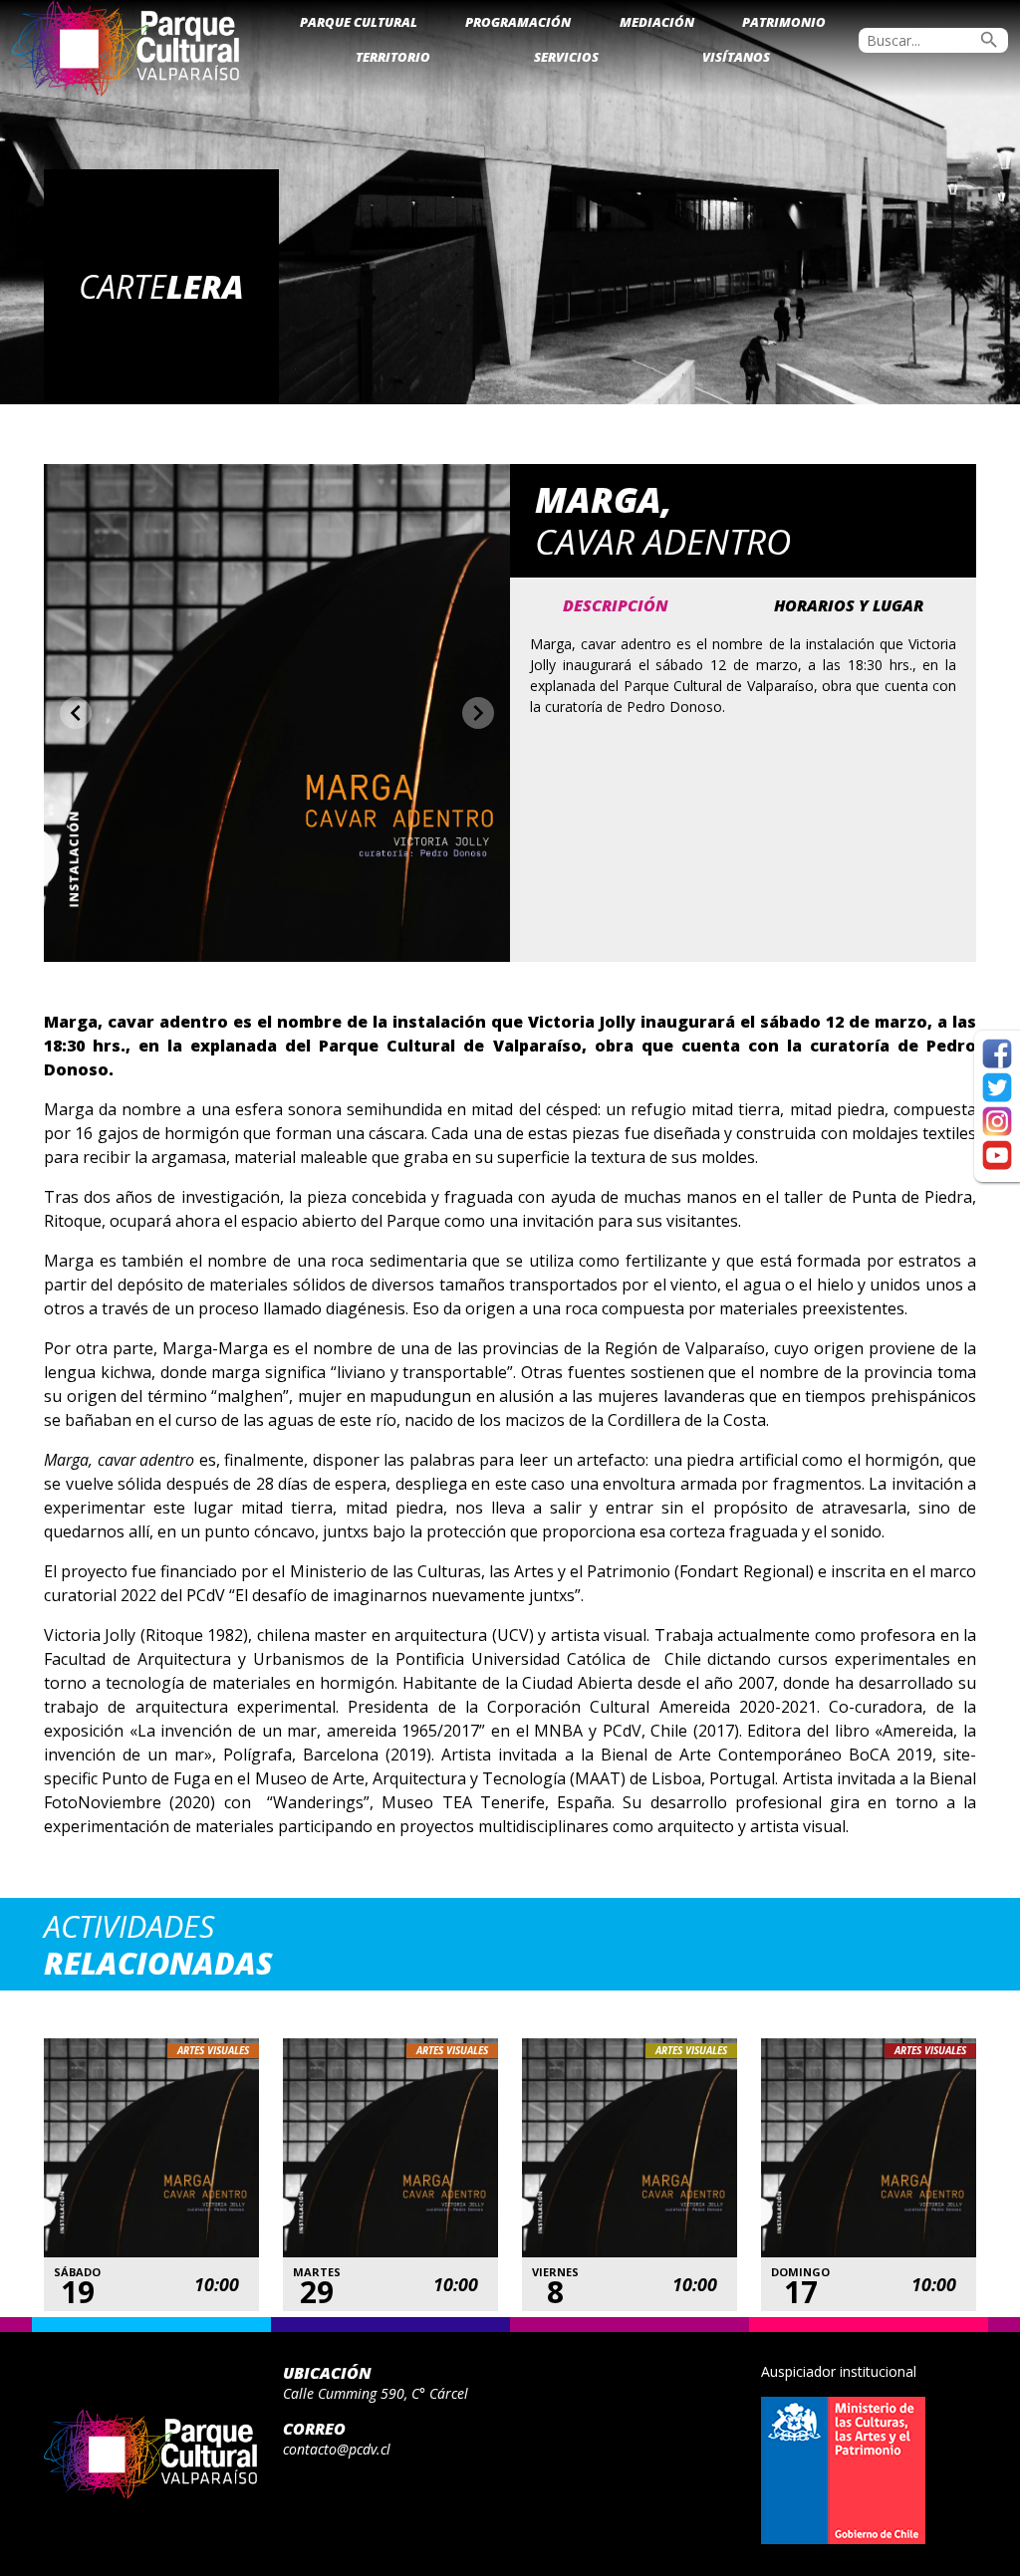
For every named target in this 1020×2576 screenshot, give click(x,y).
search (989, 40)
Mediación (657, 22)
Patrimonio (784, 22)
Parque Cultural (359, 22)
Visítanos (736, 57)
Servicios (566, 57)
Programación (518, 22)
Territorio (393, 57)
